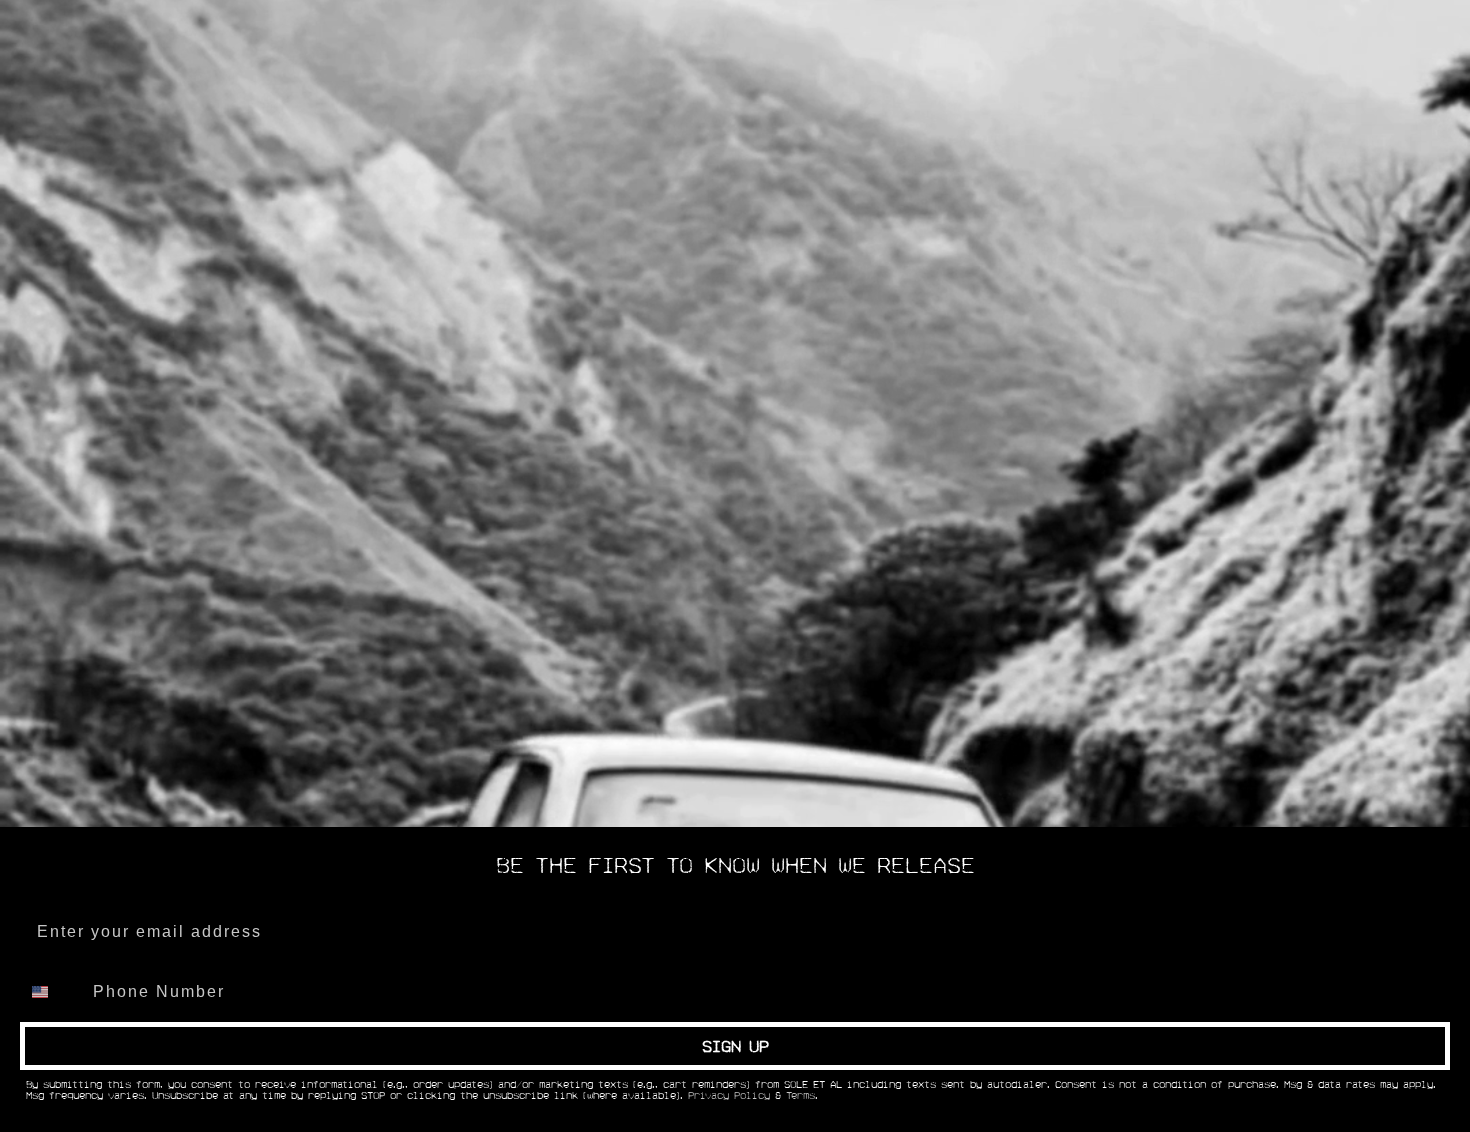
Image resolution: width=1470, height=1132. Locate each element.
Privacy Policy (729, 1096)
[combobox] (52, 992)
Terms (800, 1096)
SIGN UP (735, 1046)
